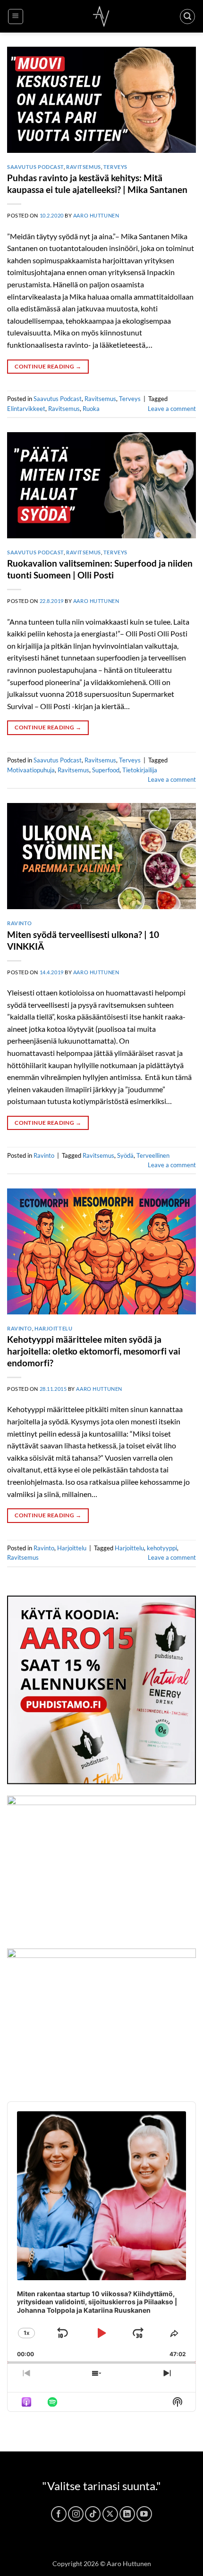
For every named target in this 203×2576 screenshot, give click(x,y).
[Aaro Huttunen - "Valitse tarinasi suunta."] (101, 16)
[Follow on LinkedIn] (127, 2514)
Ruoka (91, 409)
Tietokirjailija (140, 770)
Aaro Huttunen (96, 215)
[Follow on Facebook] (59, 2514)
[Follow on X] (110, 2514)
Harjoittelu (53, 1328)
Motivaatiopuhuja (31, 770)
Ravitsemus (84, 167)
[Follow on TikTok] (93, 2514)
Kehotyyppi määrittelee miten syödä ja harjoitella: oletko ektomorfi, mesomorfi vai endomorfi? (94, 1351)
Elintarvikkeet (26, 409)
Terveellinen (153, 1155)
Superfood (106, 770)
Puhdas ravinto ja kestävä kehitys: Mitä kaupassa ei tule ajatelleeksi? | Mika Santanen (97, 184)
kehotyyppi (162, 1548)
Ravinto (20, 923)
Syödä (125, 1155)
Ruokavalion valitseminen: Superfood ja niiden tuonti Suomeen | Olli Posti (100, 569)
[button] (16, 17)
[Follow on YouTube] (144, 2514)
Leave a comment (172, 409)
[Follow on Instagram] (76, 2514)
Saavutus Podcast (35, 167)
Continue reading (48, 366)
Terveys (115, 167)
